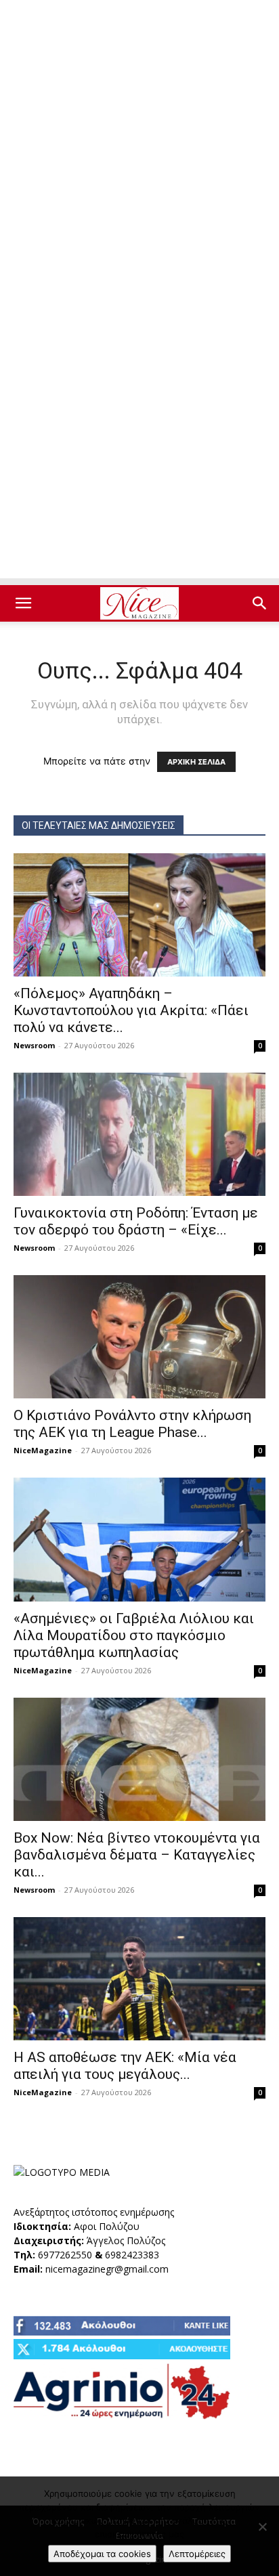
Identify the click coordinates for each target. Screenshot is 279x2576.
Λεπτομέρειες (197, 2554)
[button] (23, 603)
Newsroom (34, 1045)
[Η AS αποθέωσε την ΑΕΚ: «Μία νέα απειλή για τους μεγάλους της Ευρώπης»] (139, 1979)
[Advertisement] (139, 146)
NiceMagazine (43, 1450)
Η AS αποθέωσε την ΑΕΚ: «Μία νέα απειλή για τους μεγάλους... (125, 2066)
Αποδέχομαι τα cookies (102, 2554)
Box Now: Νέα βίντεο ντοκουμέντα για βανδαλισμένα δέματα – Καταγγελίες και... (137, 1855)
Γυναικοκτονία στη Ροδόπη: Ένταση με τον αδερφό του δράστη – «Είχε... (136, 1221)
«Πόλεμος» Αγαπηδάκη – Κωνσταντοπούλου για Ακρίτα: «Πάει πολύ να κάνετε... (131, 1010)
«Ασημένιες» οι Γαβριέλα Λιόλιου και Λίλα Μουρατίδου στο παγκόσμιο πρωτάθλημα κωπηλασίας (134, 1635)
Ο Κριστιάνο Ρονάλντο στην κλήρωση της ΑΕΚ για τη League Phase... (132, 1424)
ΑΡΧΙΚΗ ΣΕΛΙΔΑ (196, 762)
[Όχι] (262, 2527)
